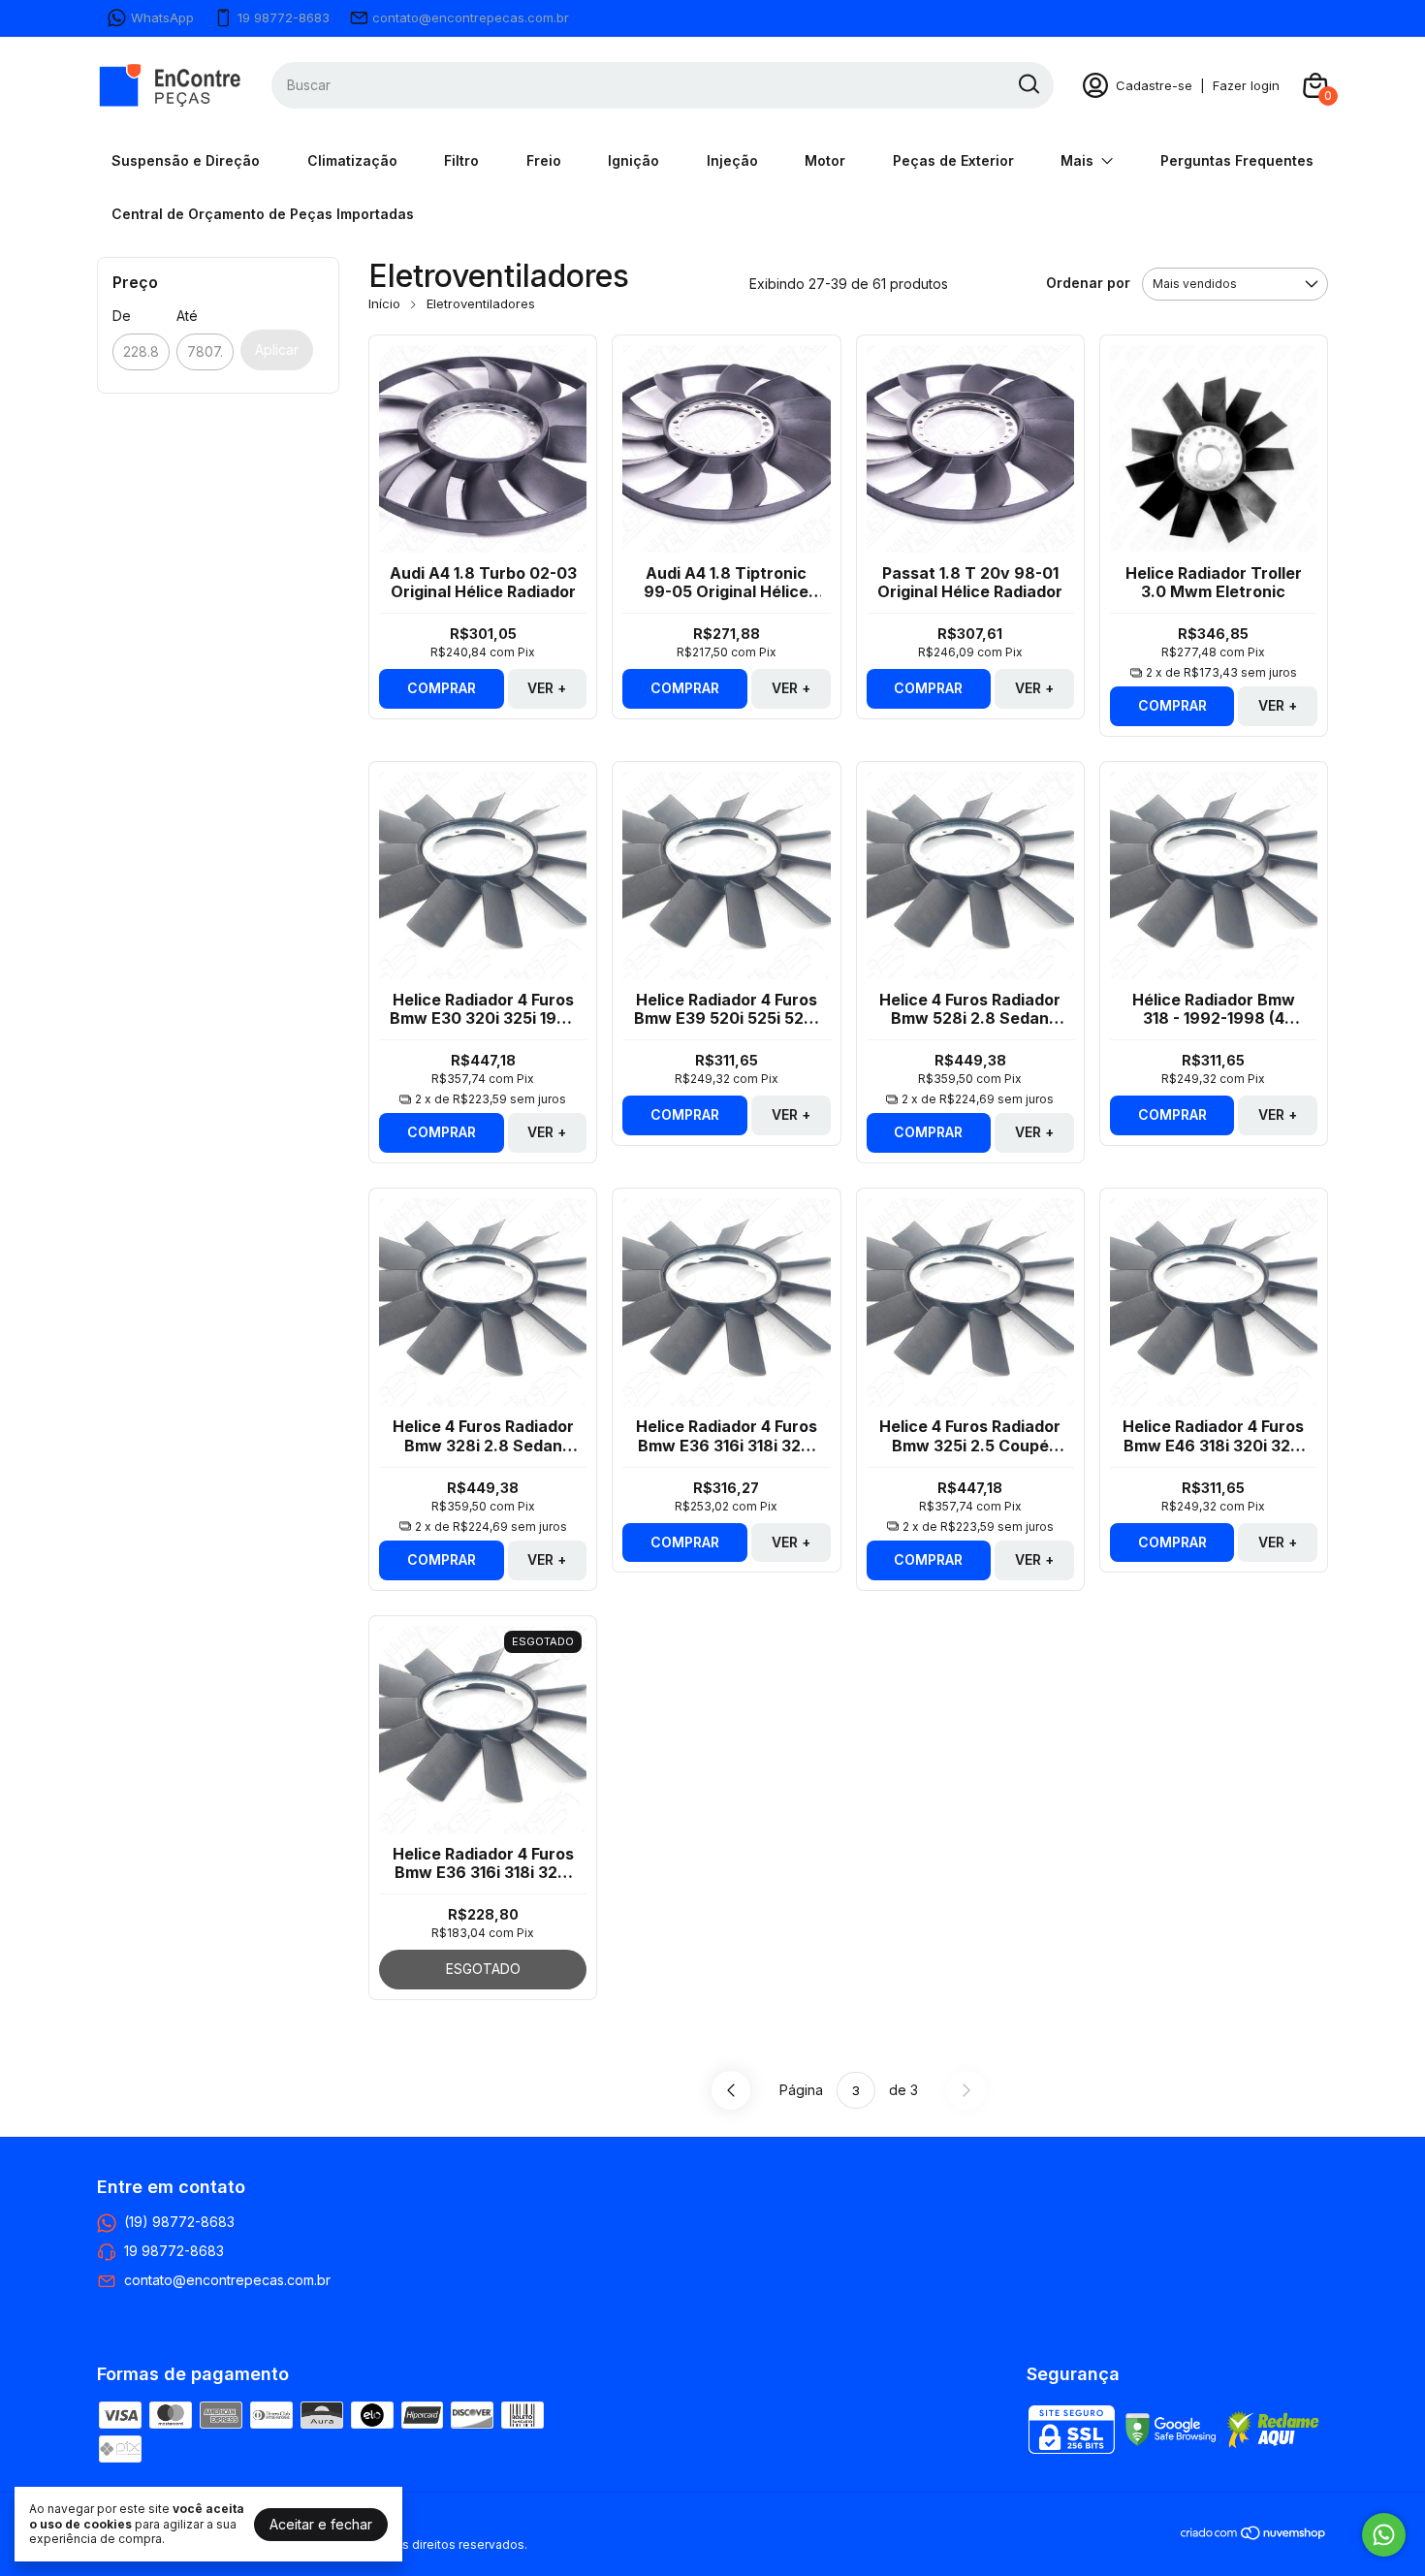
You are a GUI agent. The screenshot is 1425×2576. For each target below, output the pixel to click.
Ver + (547, 688)
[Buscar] (1028, 84)
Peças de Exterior (953, 160)
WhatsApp (162, 17)
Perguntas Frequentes (1237, 160)
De (122, 316)
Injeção (732, 160)
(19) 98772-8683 (179, 2221)
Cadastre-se (1154, 85)
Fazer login (1246, 85)
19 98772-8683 (284, 17)
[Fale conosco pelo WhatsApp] (1384, 2535)
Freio (544, 160)
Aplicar (277, 350)
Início (384, 303)
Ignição (633, 160)
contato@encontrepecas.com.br (471, 17)
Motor (825, 160)
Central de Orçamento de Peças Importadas (263, 214)
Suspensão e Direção (186, 160)
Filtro (461, 160)
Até (187, 316)
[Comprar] (442, 689)
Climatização (352, 160)
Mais (1077, 160)
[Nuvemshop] (1254, 2536)
